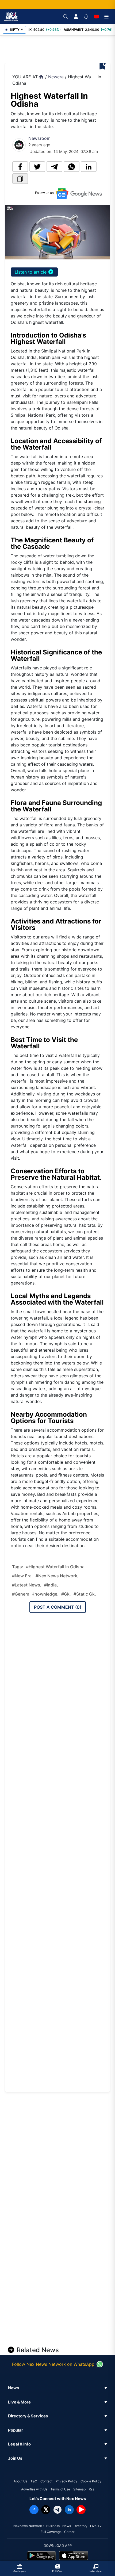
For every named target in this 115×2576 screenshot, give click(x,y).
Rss (91, 2489)
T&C (34, 2481)
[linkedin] (89, 167)
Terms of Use (60, 2489)
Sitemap (79, 2489)
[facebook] (20, 167)
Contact (46, 2481)
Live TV (96, 2526)
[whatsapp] (72, 167)
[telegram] (54, 167)
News (67, 2526)
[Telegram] (57, 2510)
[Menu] (106, 17)
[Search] (66, 17)
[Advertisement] (61, 49)
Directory (80, 2526)
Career (69, 2532)
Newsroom (39, 138)
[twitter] (37, 167)
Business (53, 2526)
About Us (20, 2481)
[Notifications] (86, 17)
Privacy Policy (66, 2481)
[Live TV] (96, 17)
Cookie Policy (91, 2481)
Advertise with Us (34, 2489)
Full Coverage (51, 2532)
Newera (56, 77)
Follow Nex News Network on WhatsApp (53, 2364)
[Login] (76, 17)
